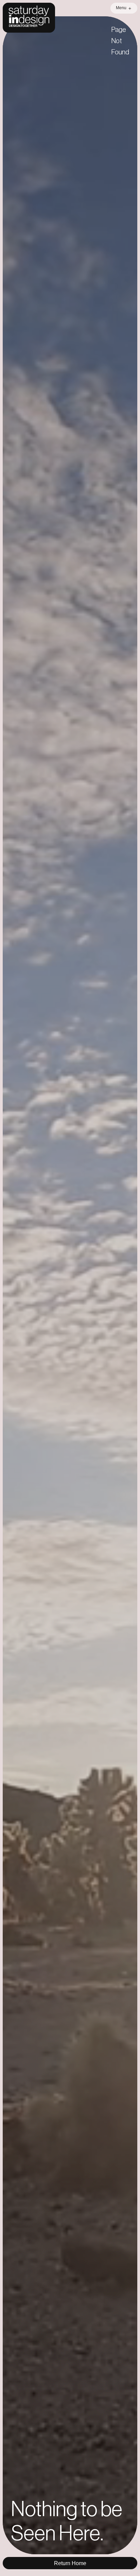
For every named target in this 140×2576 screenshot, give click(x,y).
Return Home (70, 2563)
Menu (121, 8)
